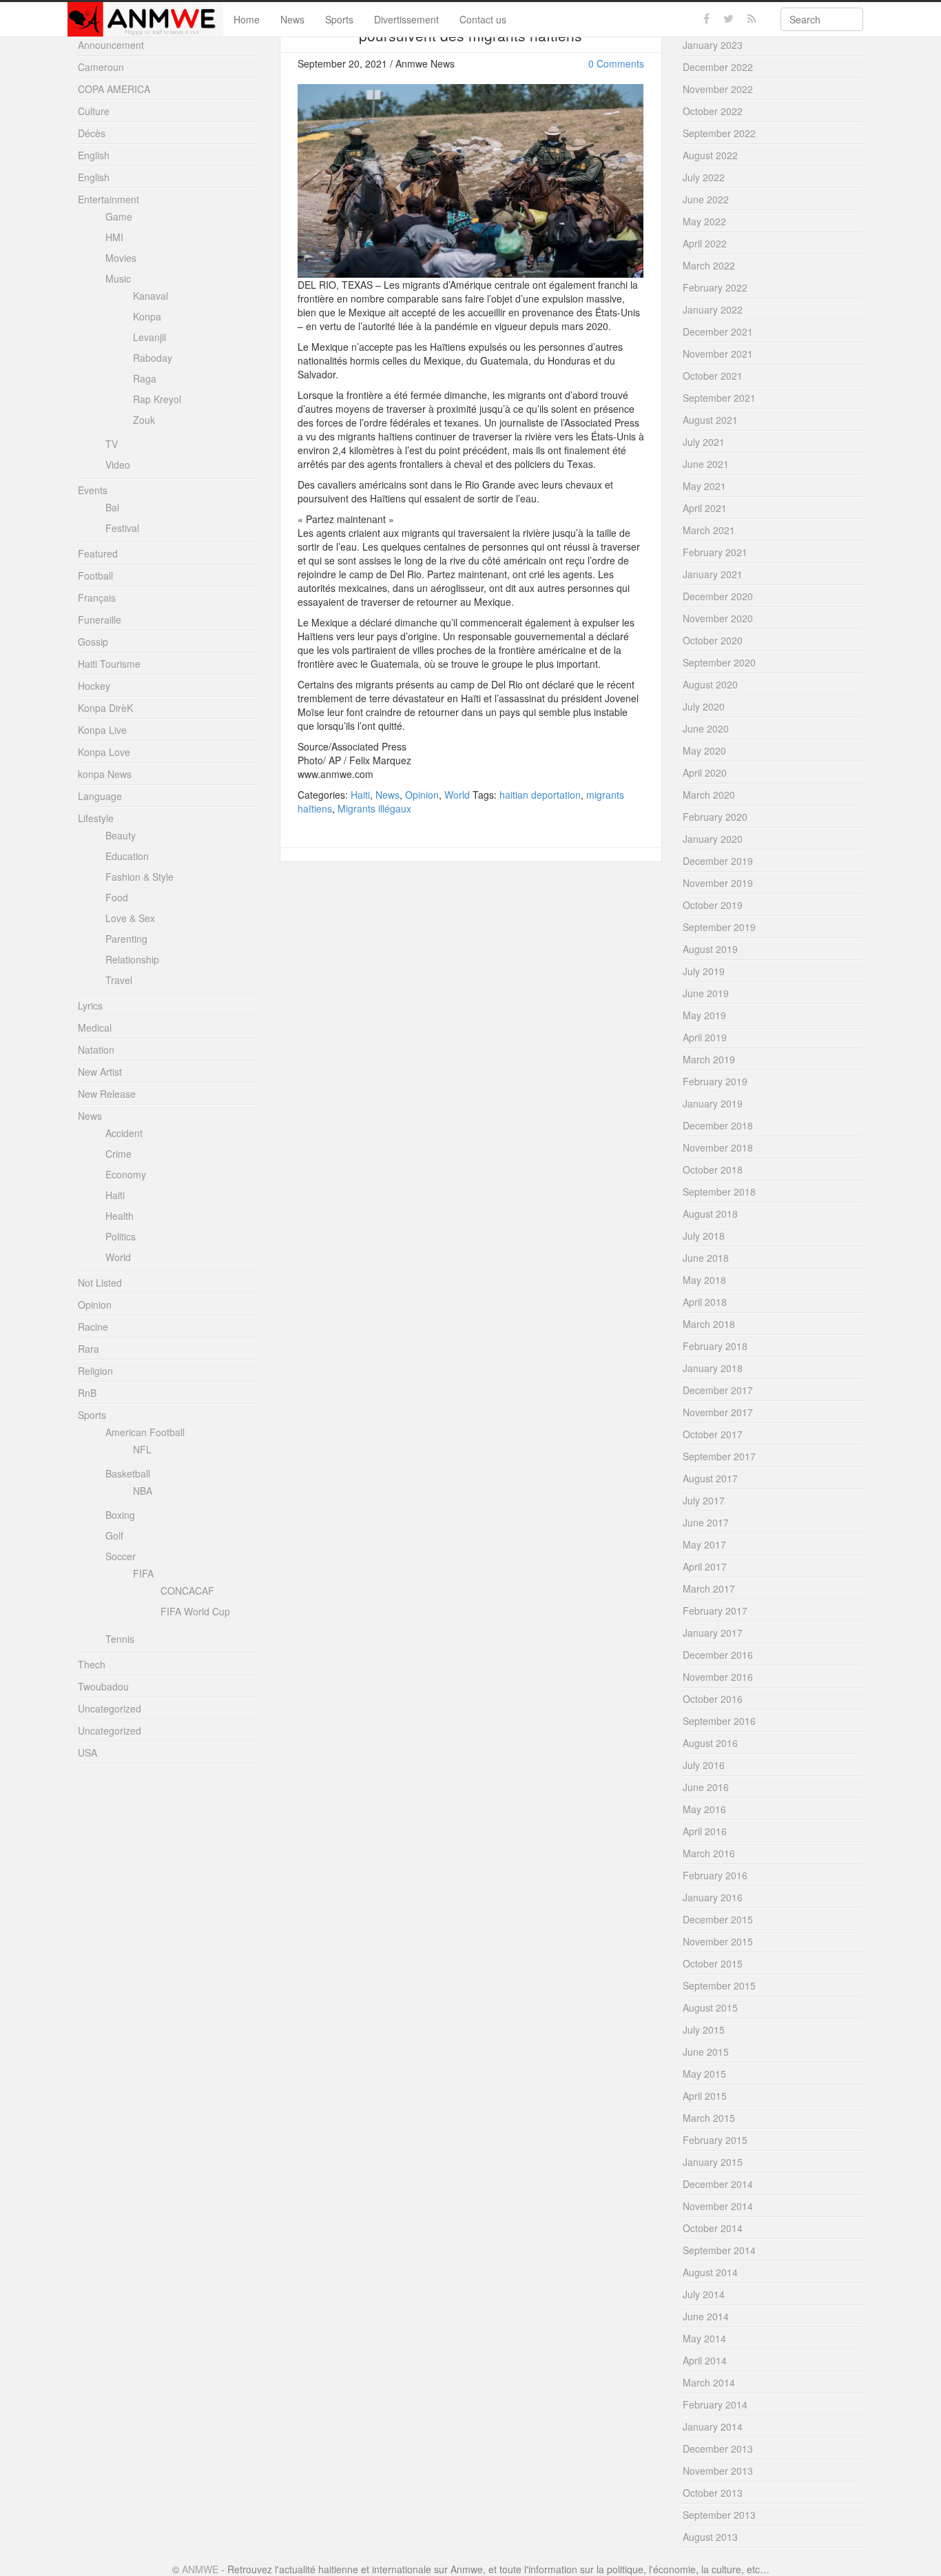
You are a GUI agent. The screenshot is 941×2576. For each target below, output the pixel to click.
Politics (121, 1236)
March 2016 (709, 1853)
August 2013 (710, 2537)
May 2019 (704, 1015)
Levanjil (149, 337)
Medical (95, 1028)
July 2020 (704, 706)
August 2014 (710, 2272)
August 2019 (710, 949)
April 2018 (705, 1302)
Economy (126, 1174)
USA (87, 1752)
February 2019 (715, 1081)
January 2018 (713, 1368)
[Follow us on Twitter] (728, 19)
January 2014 (713, 2426)
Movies (121, 258)
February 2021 (715, 552)
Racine (93, 1327)
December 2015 (718, 1919)
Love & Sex (130, 918)
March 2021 (709, 530)
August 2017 (710, 1478)
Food (117, 897)
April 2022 (705, 243)
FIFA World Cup (195, 1611)
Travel (119, 980)
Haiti (360, 795)
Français (97, 597)
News (292, 19)
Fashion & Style (139, 877)
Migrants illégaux (374, 808)
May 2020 (704, 750)
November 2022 (718, 89)
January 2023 (713, 45)
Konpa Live (102, 730)
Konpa (147, 316)
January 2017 (713, 1633)
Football (95, 575)
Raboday (153, 358)
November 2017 (718, 1412)
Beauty (121, 835)
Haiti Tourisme (109, 664)
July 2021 (704, 442)
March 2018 (709, 1324)
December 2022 (718, 67)
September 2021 (719, 398)
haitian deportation (540, 795)
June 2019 (706, 993)
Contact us (483, 19)
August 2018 (710, 1214)
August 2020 (710, 684)
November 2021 (718, 354)
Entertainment (108, 199)
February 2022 (715, 287)
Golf (114, 1535)
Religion (95, 1371)
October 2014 (713, 2228)
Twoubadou (103, 1686)
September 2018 (719, 1192)
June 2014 (706, 2316)
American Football (145, 1432)
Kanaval (151, 296)
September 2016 (719, 1721)
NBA (143, 1491)
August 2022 (710, 155)
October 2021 (713, 376)
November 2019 (718, 883)
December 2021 (718, 331)
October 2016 (713, 1699)
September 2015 (719, 1985)
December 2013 (718, 2449)
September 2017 (719, 1456)
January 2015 (713, 2162)
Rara (89, 1349)
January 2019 (713, 1103)
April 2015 (705, 2096)
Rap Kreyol (157, 399)
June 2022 (706, 199)
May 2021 (704, 486)
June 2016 (706, 1787)
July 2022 (704, 177)
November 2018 (718, 1147)
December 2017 (718, 1390)
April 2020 (705, 773)
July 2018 (704, 1236)
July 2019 (704, 971)
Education (127, 856)
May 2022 (704, 221)
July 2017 (704, 1500)
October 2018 (713, 1169)
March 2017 (709, 1588)
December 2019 (718, 861)
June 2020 (706, 728)
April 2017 (705, 1566)
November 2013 (718, 2471)
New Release (107, 1094)
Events (93, 490)
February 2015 (715, 2140)
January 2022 (713, 309)
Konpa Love (104, 752)
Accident (124, 1133)
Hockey (94, 686)
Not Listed (100, 1282)
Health (120, 1216)
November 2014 (718, 2206)
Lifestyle (96, 818)
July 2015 (704, 2030)
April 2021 (705, 508)
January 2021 (713, 574)
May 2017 (704, 1544)
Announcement (111, 45)
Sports (339, 19)
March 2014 (709, 2382)
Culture (94, 111)
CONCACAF (187, 1591)
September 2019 (719, 927)
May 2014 (704, 2338)
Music (118, 278)
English (94, 155)
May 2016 (704, 1809)
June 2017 (706, 1522)
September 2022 (719, 133)
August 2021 (710, 420)
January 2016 (713, 1897)
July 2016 (704, 1765)
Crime (118, 1154)
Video (118, 464)
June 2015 (706, 2052)
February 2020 (715, 817)
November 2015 (718, 1941)
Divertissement (406, 19)
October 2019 (713, 905)
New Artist (100, 1072)
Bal (112, 507)
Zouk (144, 420)
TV (112, 444)
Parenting (126, 939)
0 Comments (616, 63)
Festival (122, 528)
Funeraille (100, 620)
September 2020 (719, 662)
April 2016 (705, 1831)
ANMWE (200, 2569)
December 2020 (718, 596)
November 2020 (718, 618)
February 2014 (715, 2404)
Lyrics (90, 1005)
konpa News (105, 774)
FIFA (143, 1573)
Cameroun (101, 67)
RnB (87, 1393)
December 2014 (718, 2184)
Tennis (120, 1639)
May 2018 (704, 1280)
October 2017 (713, 1434)
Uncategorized (110, 1708)
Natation (96, 1050)
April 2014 (705, 2360)
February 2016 (715, 1875)
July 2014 (704, 2294)
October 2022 (713, 111)
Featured (98, 553)
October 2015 (713, 1963)
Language (100, 796)
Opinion (422, 795)
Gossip (93, 642)
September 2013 (719, 2515)
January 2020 (713, 839)
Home (247, 19)
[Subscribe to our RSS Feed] (752, 19)
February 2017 (715, 1611)
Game (119, 216)
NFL (142, 1449)
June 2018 (706, 1258)
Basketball (128, 1473)
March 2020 (709, 795)
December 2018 (718, 1125)
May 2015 (704, 2074)
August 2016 (710, 1743)
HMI (114, 237)
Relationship (132, 959)
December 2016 (718, 1655)
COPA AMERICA (114, 89)
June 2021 (706, 464)
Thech (92, 1664)
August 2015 (710, 2007)
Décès (92, 133)
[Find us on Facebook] (706, 19)
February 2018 (715, 1346)
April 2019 (705, 1037)
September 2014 (719, 2250)
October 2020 (713, 640)
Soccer (121, 1556)
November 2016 (718, 1677)
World (457, 795)
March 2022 (709, 265)
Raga (145, 378)
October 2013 (713, 2493)
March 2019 (709, 1059)
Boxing (120, 1515)
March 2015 (709, 2118)
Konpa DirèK (105, 708)
